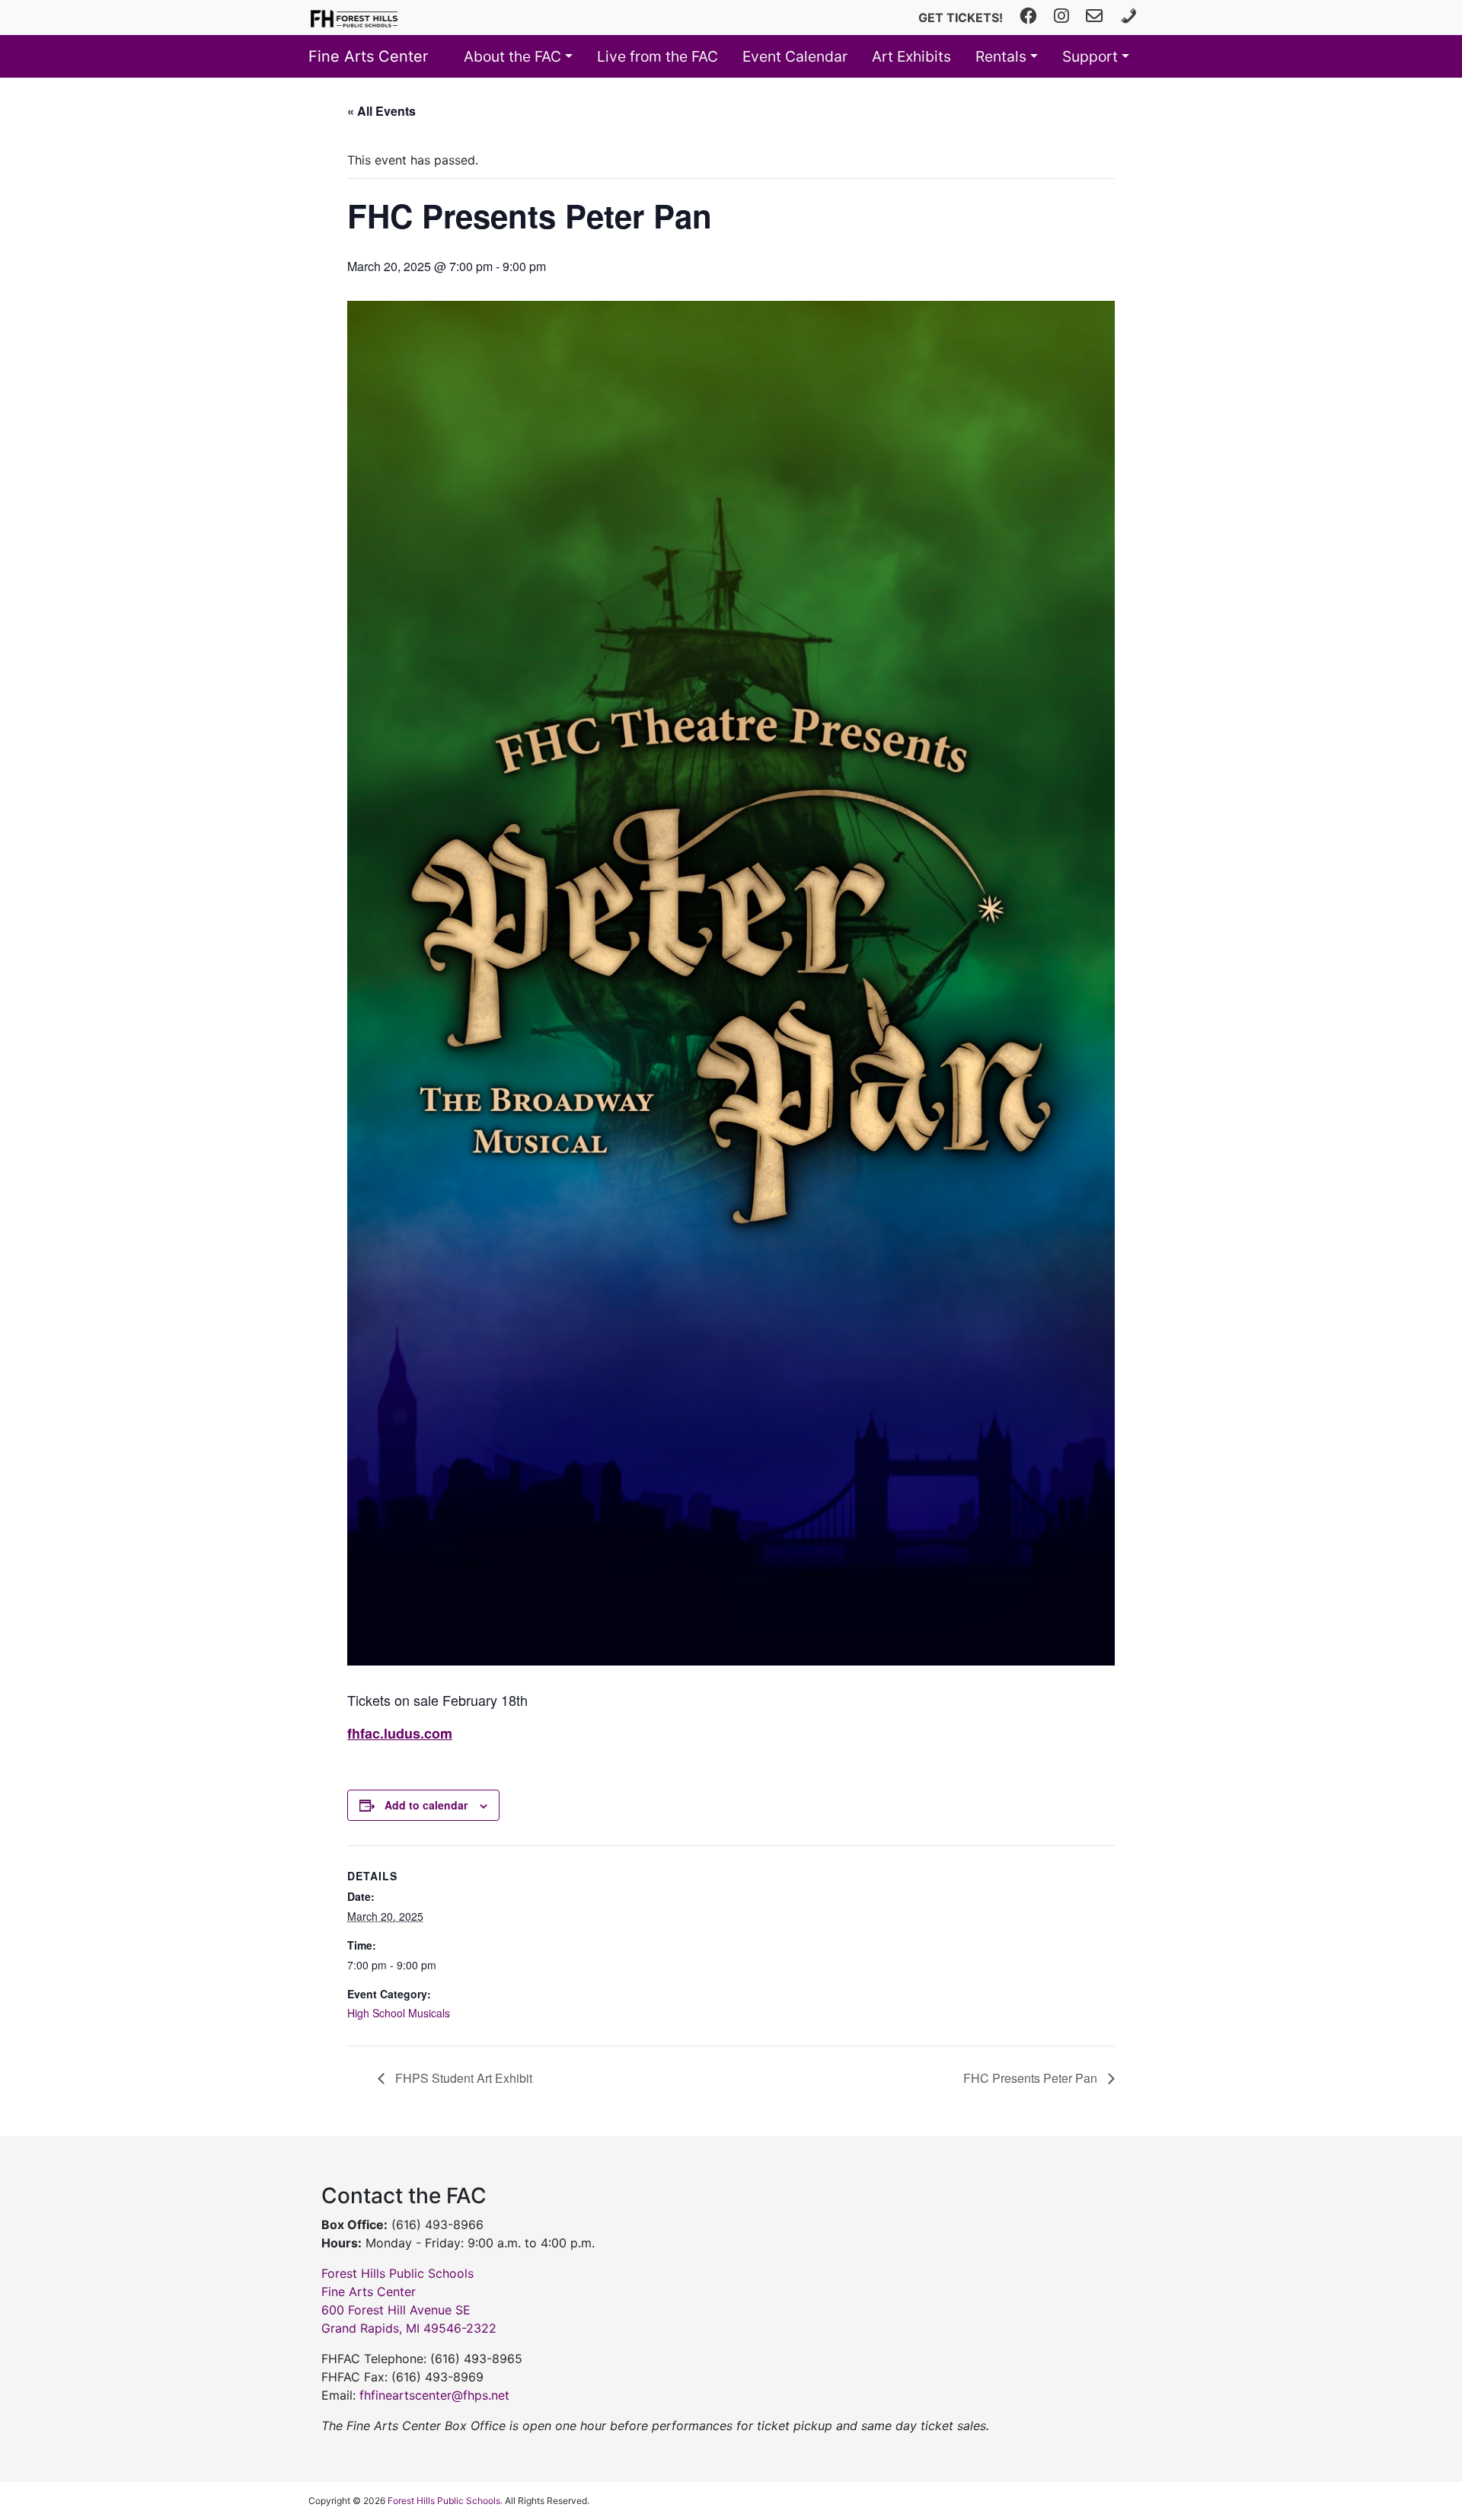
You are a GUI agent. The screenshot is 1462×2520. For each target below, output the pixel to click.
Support (1090, 56)
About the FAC (512, 56)
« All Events (381, 111)
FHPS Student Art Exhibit (462, 2078)
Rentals (1001, 56)
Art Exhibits (911, 56)
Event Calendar (795, 56)
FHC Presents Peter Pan (1032, 2078)
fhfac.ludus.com (400, 1733)
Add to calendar (426, 1805)
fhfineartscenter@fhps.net (434, 2395)
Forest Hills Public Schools (444, 2501)
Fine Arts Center (368, 56)
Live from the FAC (658, 56)
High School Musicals (399, 2013)
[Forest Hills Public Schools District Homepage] (354, 18)
